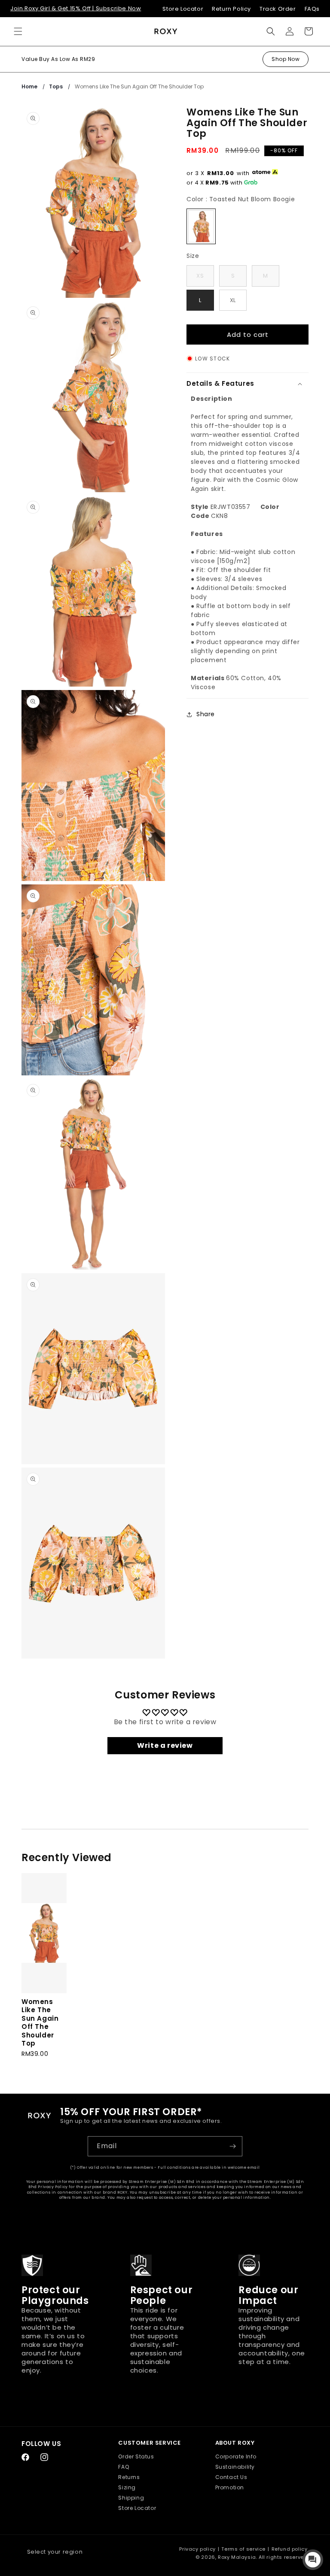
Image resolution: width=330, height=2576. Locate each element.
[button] (18, 31)
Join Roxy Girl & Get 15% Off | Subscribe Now (76, 8)
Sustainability (235, 2467)
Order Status (136, 2456)
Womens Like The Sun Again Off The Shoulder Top (139, 86)
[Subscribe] (232, 2146)
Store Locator (183, 9)
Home (29, 86)
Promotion (230, 2487)
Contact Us (231, 2477)
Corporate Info (236, 2456)
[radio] (201, 226)
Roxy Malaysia (237, 2557)
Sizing (127, 2487)
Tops (56, 86)
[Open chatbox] (313, 2560)
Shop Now (286, 59)
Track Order (278, 9)
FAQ (124, 2467)
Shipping (131, 2498)
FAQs (312, 9)
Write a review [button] (165, 1745)
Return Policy (231, 9)
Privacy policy (197, 2549)
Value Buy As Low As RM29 (58, 59)
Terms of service (243, 2549)
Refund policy (290, 2549)
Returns (129, 2477)
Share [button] (206, 714)
